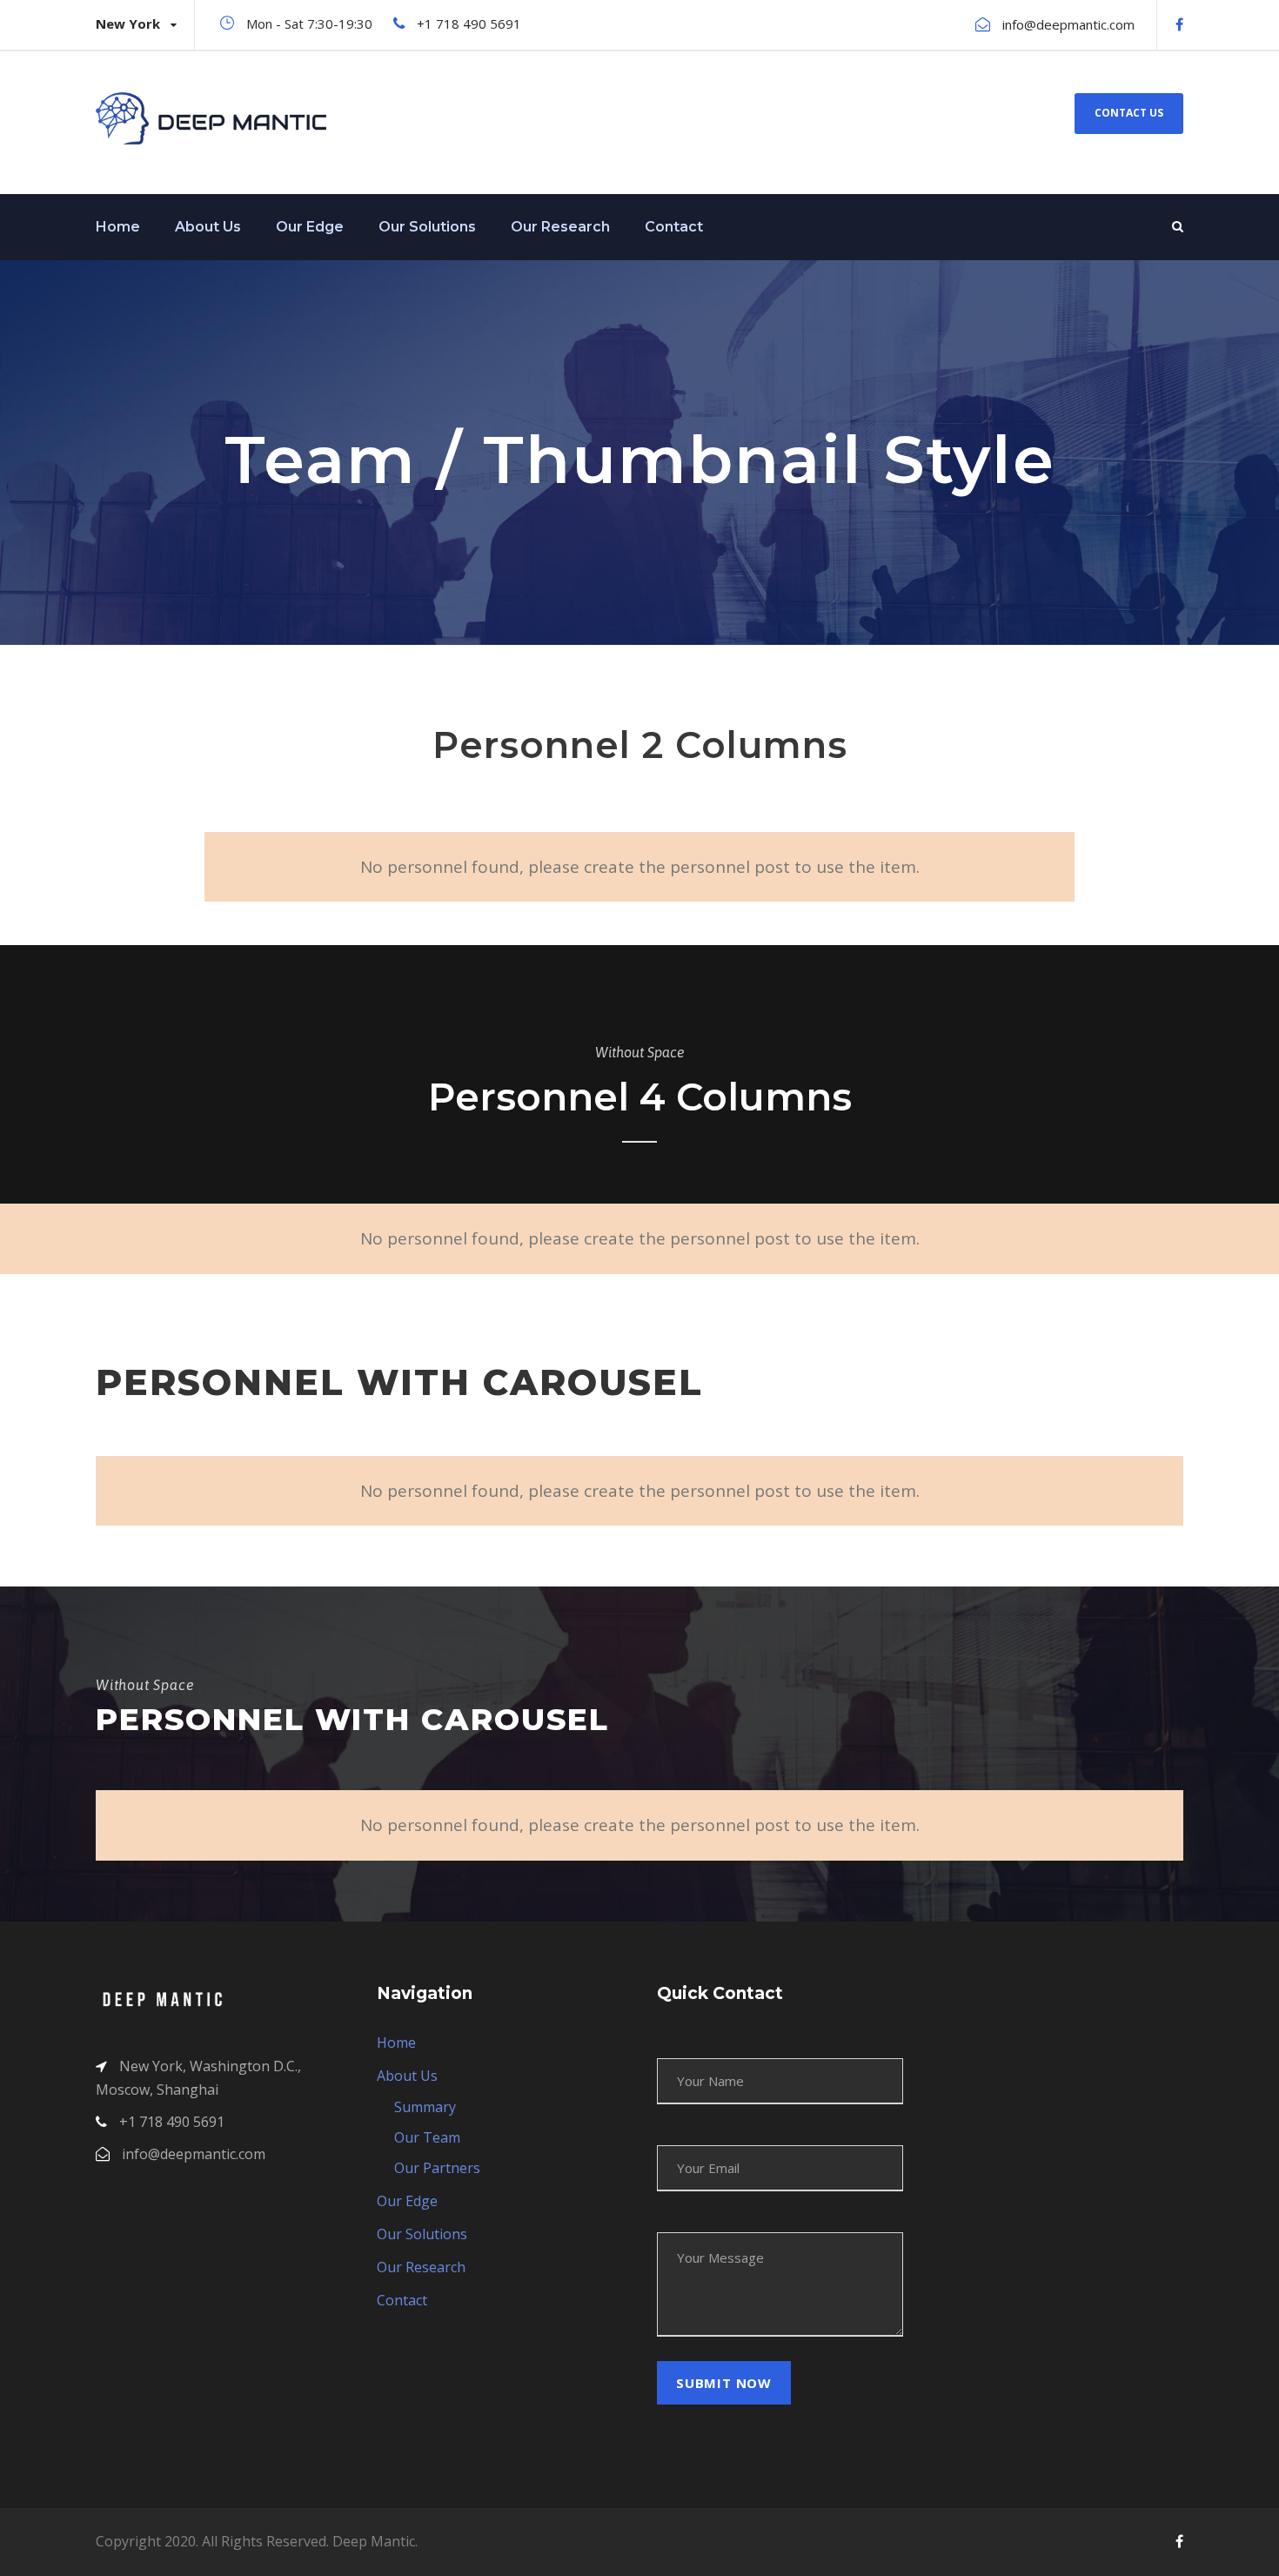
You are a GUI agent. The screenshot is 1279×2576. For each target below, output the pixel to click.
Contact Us (1129, 113)
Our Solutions (427, 227)
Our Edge (310, 227)
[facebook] (1179, 24)
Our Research (560, 227)
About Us (208, 227)
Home (118, 227)
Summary (425, 2107)
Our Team (427, 2137)
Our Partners (437, 2168)
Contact (674, 227)
